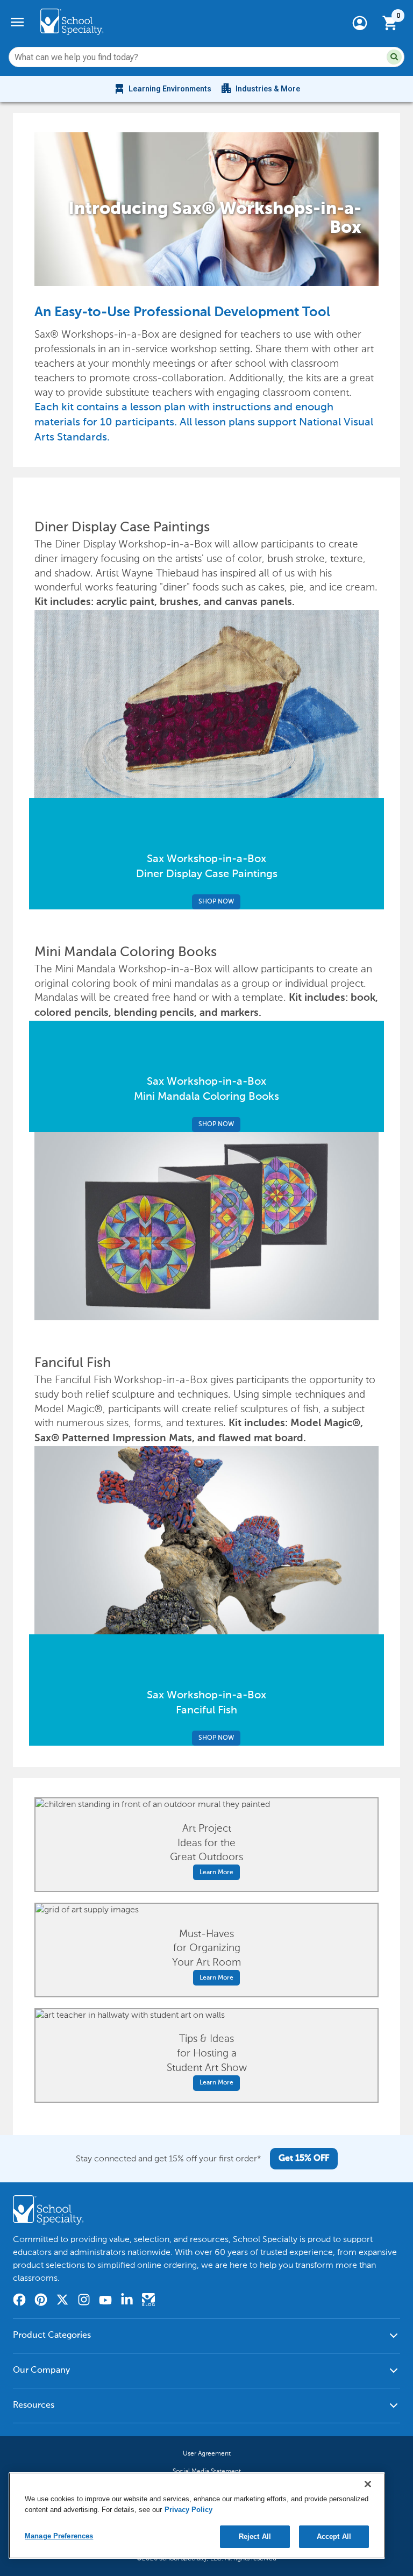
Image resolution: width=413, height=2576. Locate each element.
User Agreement (207, 2453)
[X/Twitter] (62, 2301)
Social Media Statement (207, 2471)
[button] (394, 57)
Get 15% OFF (304, 2159)
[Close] (368, 2484)
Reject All (255, 2536)
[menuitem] (162, 89)
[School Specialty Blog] (148, 2301)
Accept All (334, 2536)
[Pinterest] (41, 2301)
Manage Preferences (59, 2536)
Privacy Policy (188, 2510)
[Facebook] (19, 2301)
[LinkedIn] (127, 2301)
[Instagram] (84, 2301)
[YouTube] (105, 2301)
